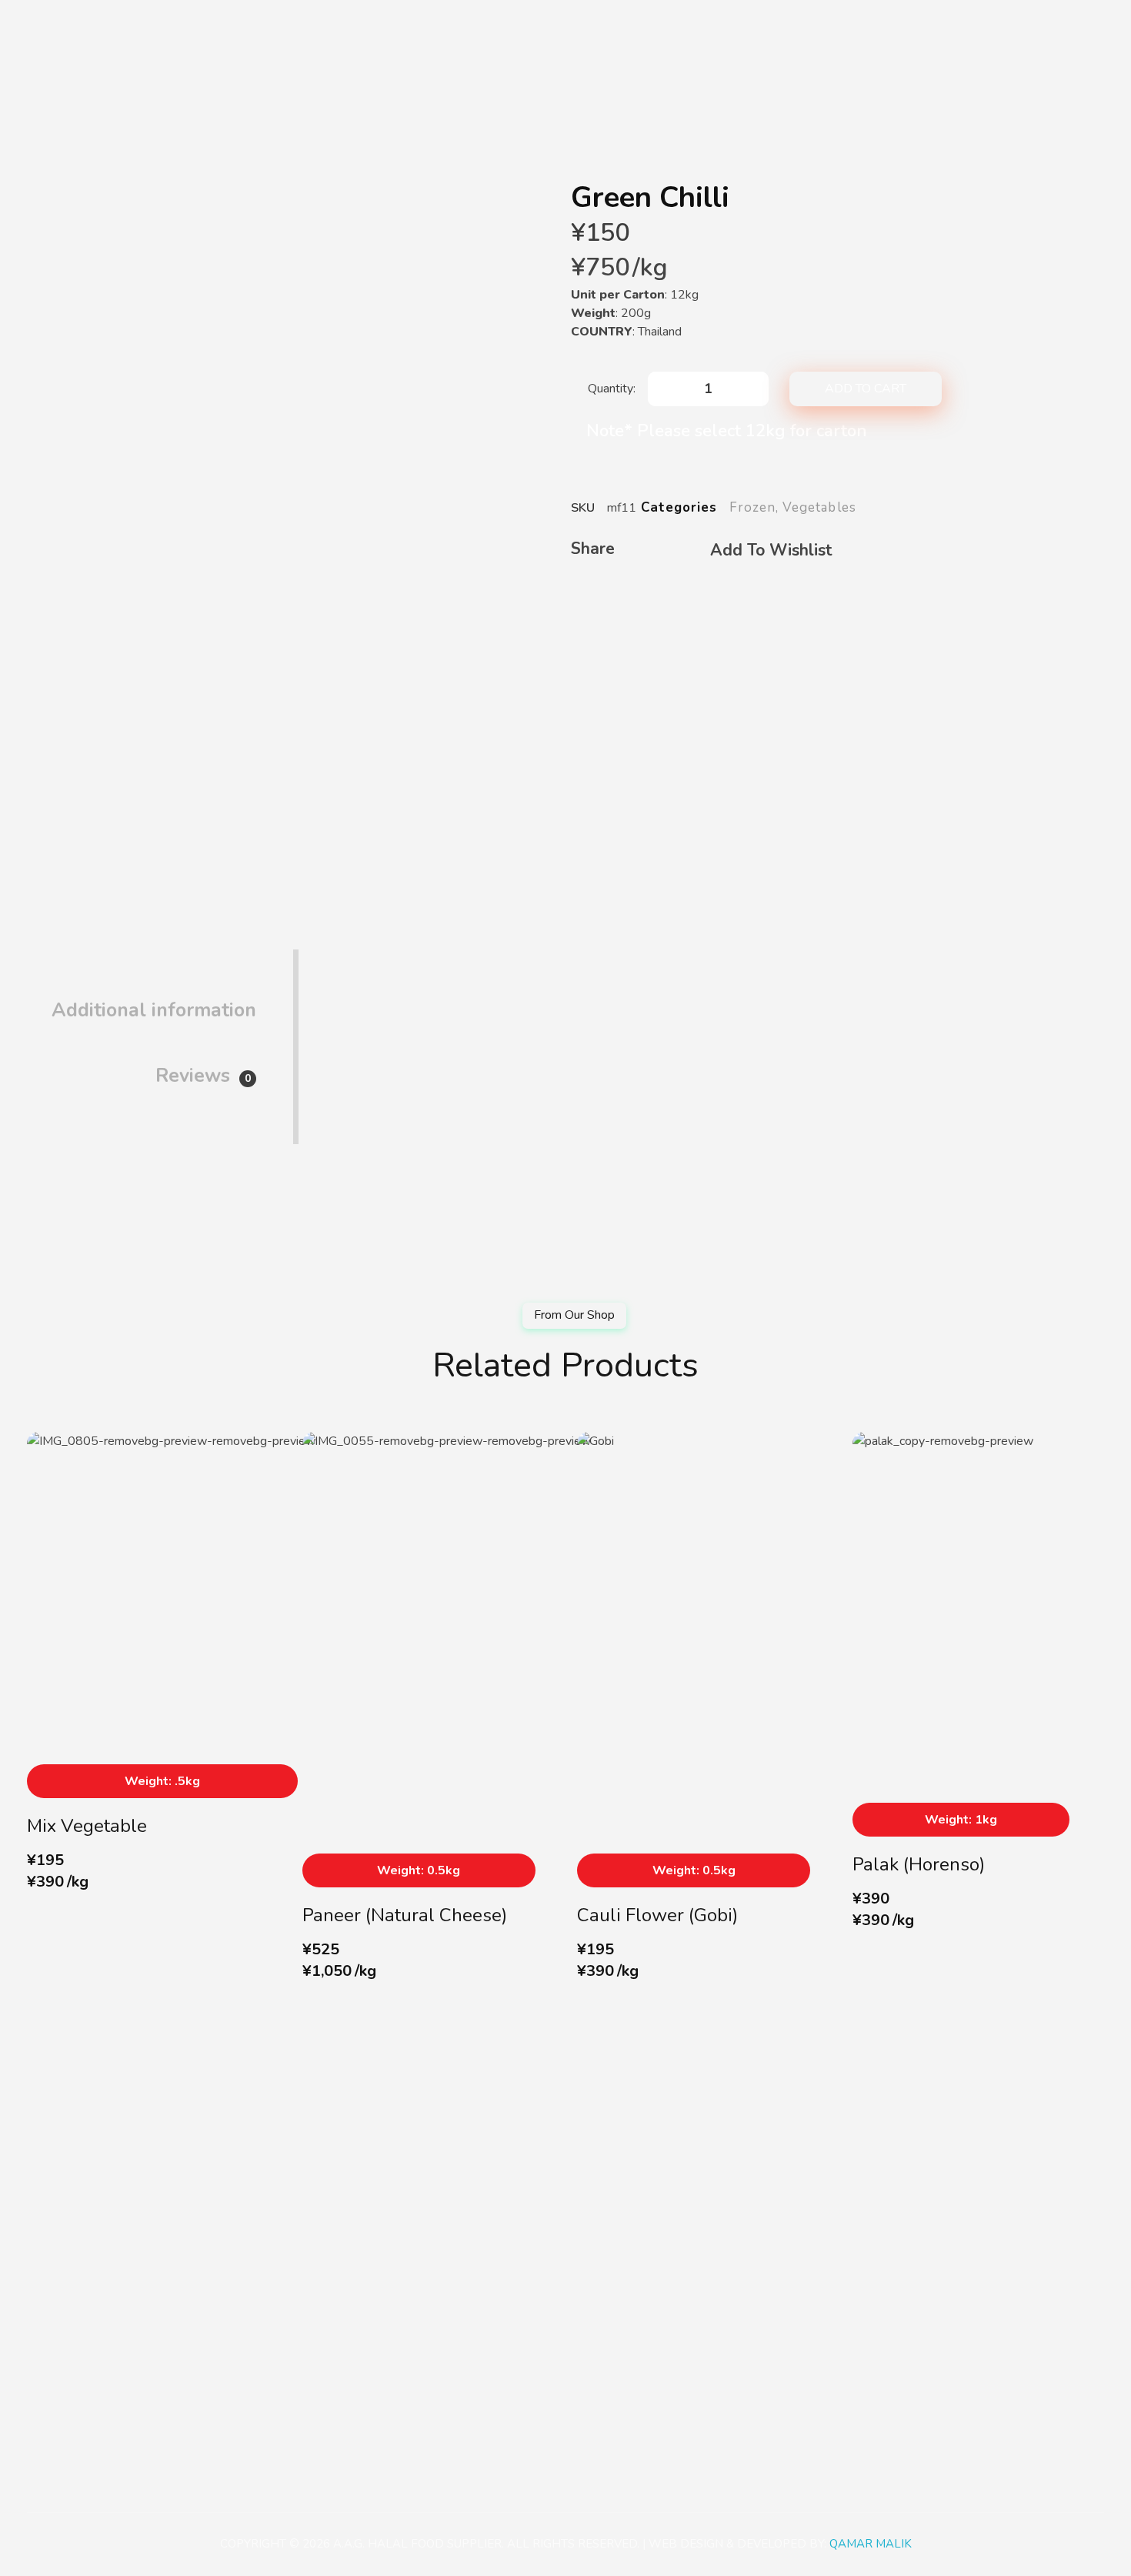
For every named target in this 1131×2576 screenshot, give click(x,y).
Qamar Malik (871, 2544)
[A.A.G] (45, 32)
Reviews (203, 1076)
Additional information (154, 1010)
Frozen (752, 507)
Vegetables (819, 507)
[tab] (154, 998)
